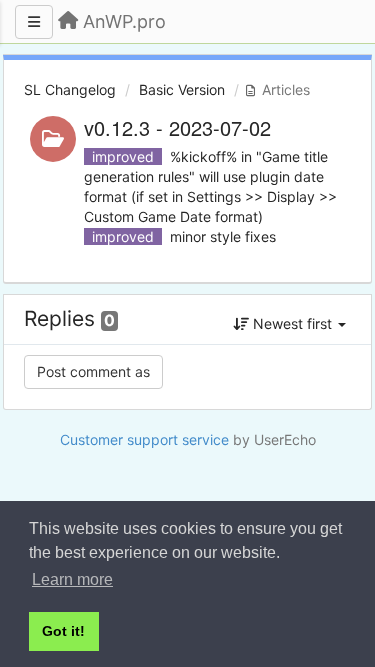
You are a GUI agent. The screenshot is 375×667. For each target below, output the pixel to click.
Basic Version (182, 89)
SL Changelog (70, 89)
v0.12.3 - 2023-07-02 (177, 127)
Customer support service (144, 439)
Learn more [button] (72, 579)
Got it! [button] (63, 631)
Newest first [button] (292, 323)
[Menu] (34, 22)
